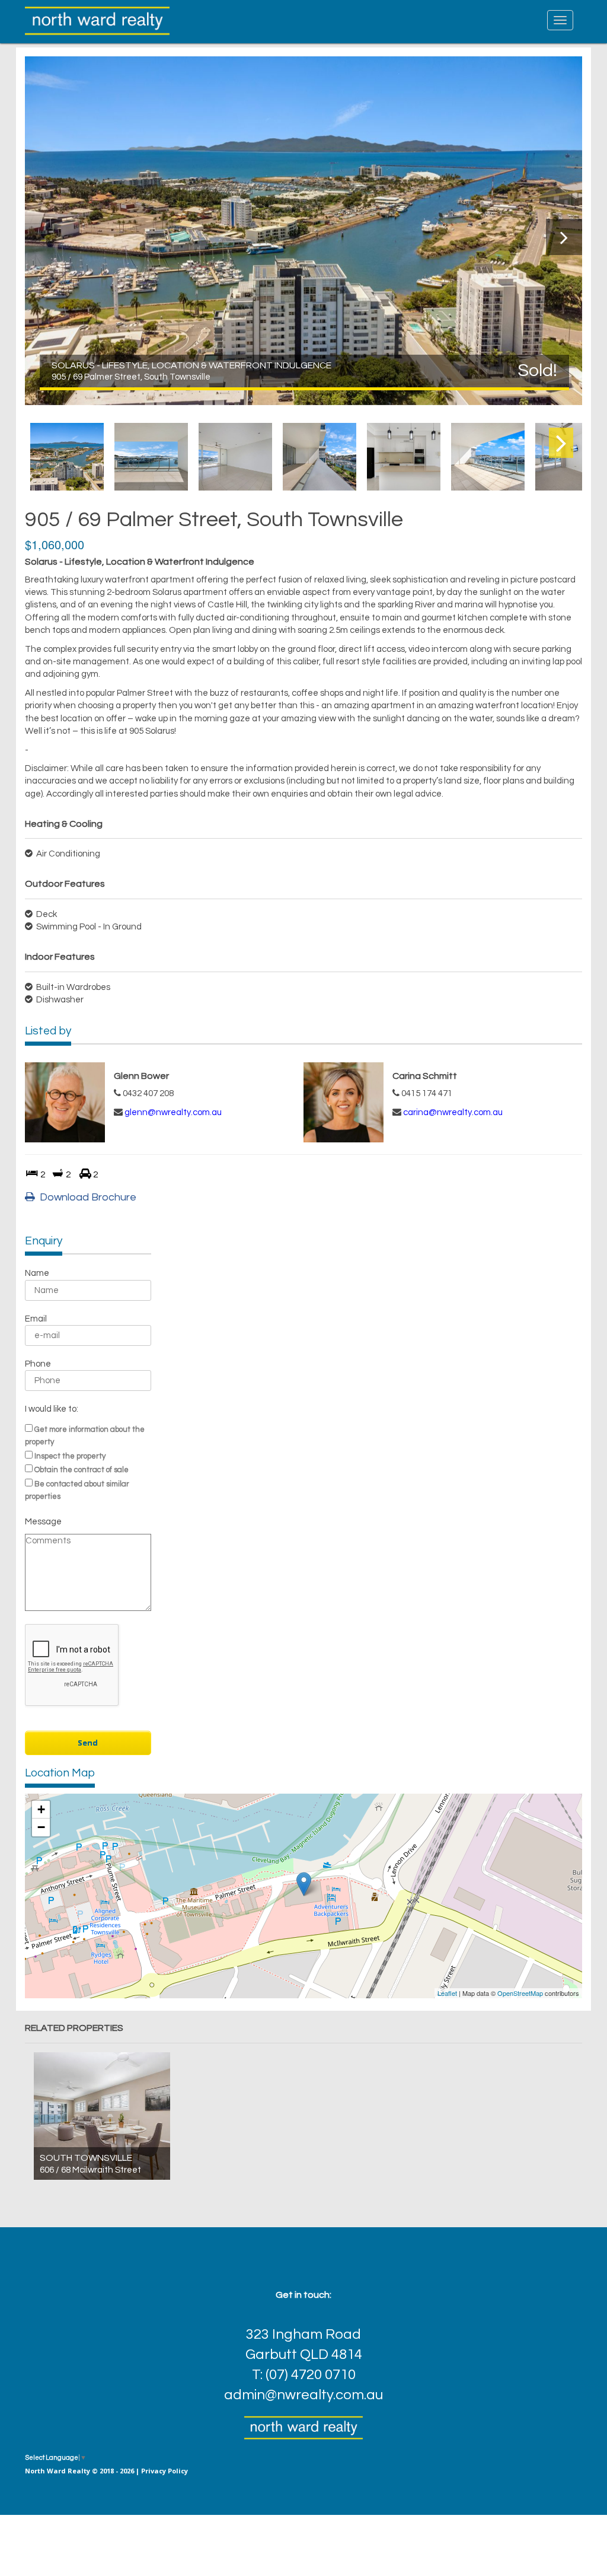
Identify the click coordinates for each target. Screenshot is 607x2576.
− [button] (41, 1827)
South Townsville (86, 2158)
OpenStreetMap (520, 1993)
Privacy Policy (164, 2471)
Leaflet (447, 1993)
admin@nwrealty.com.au (303, 2395)
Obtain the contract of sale (82, 1470)
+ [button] (41, 1809)
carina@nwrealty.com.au (453, 1112)
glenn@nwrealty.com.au (173, 1112)
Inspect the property (70, 1456)
